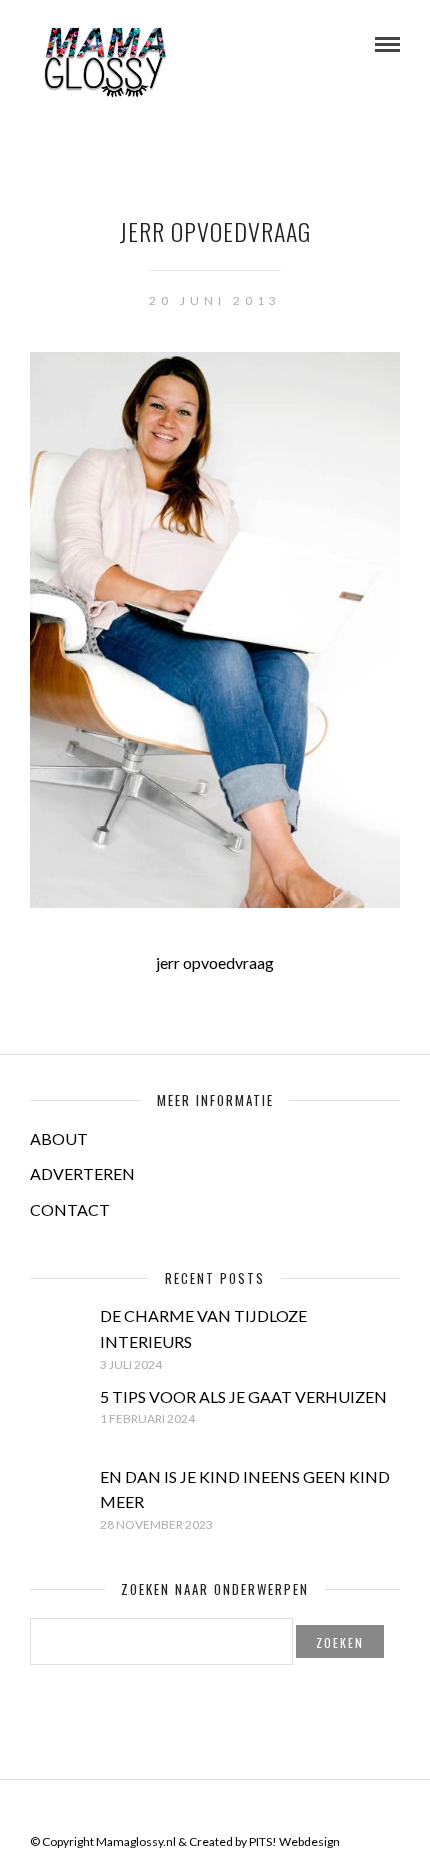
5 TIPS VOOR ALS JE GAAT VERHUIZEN (243, 1396)
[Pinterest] (228, 1810)
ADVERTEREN (82, 1173)
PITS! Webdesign (294, 1841)
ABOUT (59, 1138)
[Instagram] (254, 1810)
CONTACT (70, 1209)
